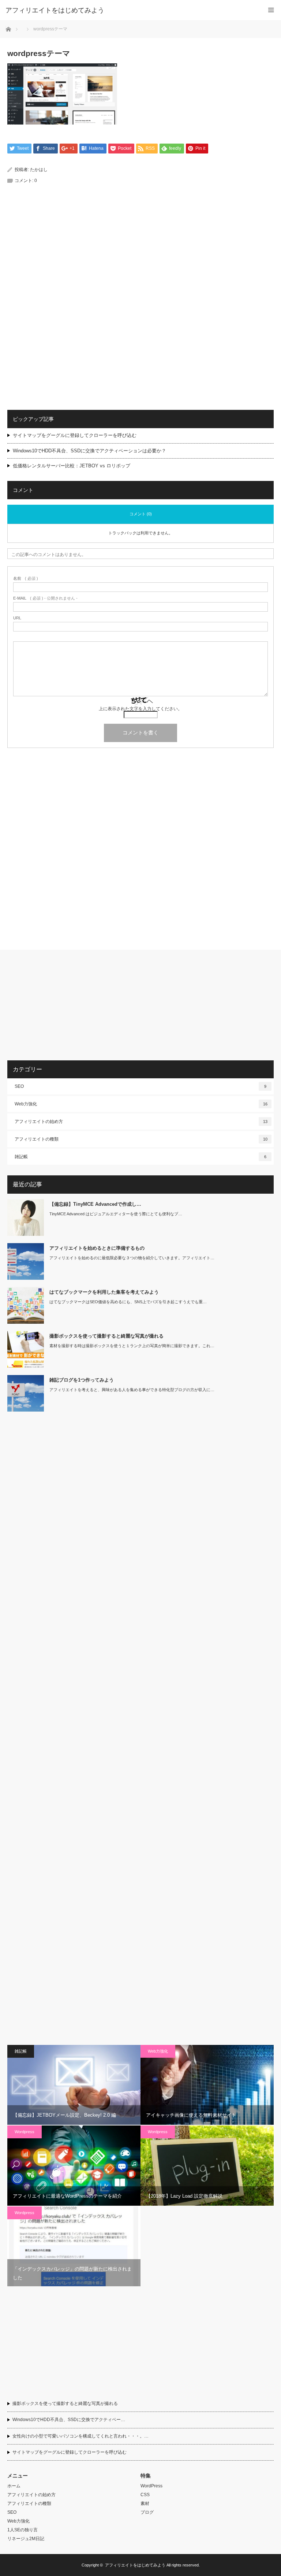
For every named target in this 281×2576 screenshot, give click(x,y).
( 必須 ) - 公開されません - (45, 598)
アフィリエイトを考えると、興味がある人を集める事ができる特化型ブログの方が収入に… (132, 1390)
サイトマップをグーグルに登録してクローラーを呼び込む (75, 435)
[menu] (271, 10)
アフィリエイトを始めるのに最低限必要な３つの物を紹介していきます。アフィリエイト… (132, 1258)
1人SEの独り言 (23, 2530)
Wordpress (25, 2132)
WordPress (151, 2486)
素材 (145, 2503)
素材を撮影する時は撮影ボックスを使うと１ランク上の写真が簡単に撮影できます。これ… (132, 1346)
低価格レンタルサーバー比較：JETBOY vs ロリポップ (72, 466)
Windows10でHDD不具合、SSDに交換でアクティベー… (69, 2420)
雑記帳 (140, 1157)
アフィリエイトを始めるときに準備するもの (97, 1248)
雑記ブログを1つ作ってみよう (82, 1380)
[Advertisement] (140, 254)
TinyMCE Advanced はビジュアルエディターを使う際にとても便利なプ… (116, 1214)
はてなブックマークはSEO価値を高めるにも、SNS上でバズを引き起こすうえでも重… (128, 1302)
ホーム (14, 2486)
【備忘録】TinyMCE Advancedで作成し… (95, 1204)
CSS (145, 2495)
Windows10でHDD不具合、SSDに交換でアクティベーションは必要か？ (89, 451)
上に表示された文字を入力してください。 (140, 709)
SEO (140, 1086)
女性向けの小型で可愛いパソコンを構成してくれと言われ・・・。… (80, 2436)
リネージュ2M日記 (26, 2539)
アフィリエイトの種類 (141, 1139)
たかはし (39, 170)
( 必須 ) (26, 579)
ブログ (147, 2512)
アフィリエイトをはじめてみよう (55, 10)
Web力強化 (141, 1104)
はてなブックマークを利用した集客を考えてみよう (104, 1292)
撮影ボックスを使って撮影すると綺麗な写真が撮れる (106, 1336)
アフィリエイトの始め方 (141, 1122)
